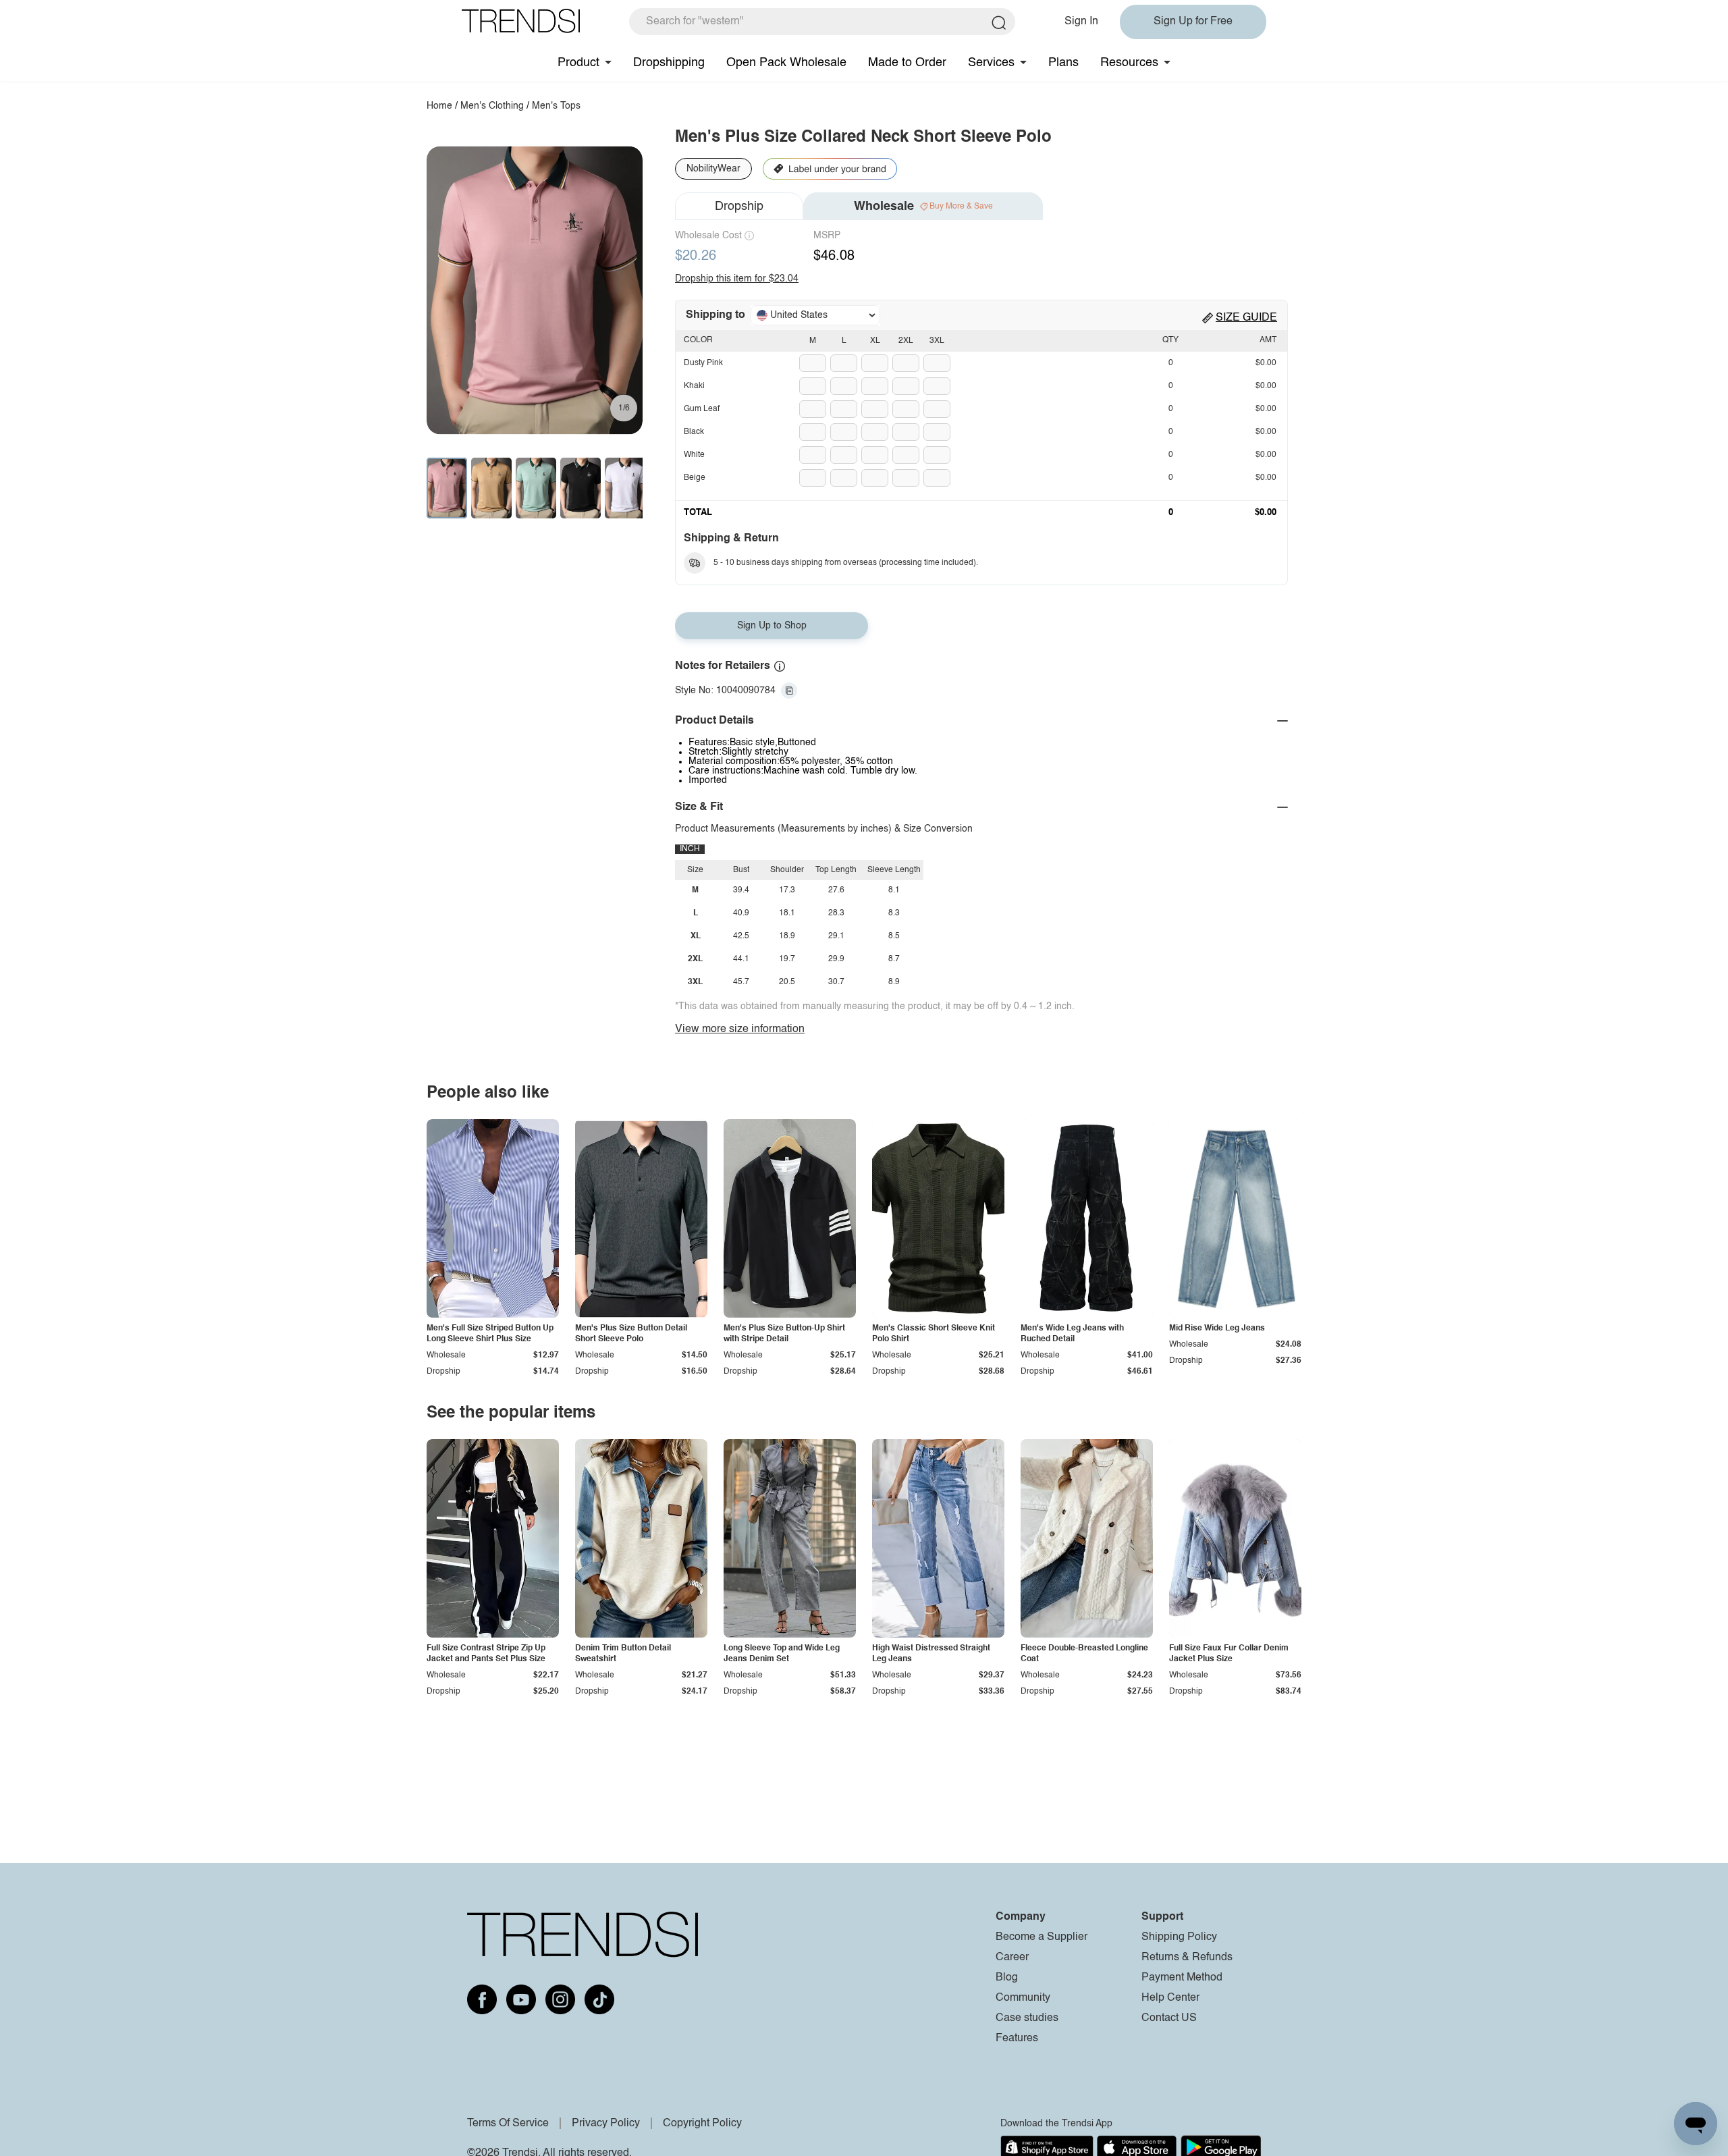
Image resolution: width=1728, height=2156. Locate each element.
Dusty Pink (703, 363)
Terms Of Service (508, 2124)
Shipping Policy (1179, 1937)
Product (578, 63)
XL (875, 341)
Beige (695, 478)
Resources (1129, 63)
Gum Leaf (702, 409)
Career (1012, 1958)
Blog (1007, 1978)
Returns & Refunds (1187, 1958)
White (694, 455)
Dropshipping (669, 63)
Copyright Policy (702, 2124)
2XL (906, 341)
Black (694, 432)
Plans (1063, 63)
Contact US (1169, 2018)
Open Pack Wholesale (786, 63)
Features (1017, 2039)
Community (1023, 1998)
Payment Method (1182, 1978)
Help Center (1170, 1998)
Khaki (694, 386)
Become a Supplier (1042, 1937)
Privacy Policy (606, 2124)
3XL (937, 341)
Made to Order (907, 63)
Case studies (1027, 2018)
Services (991, 63)
